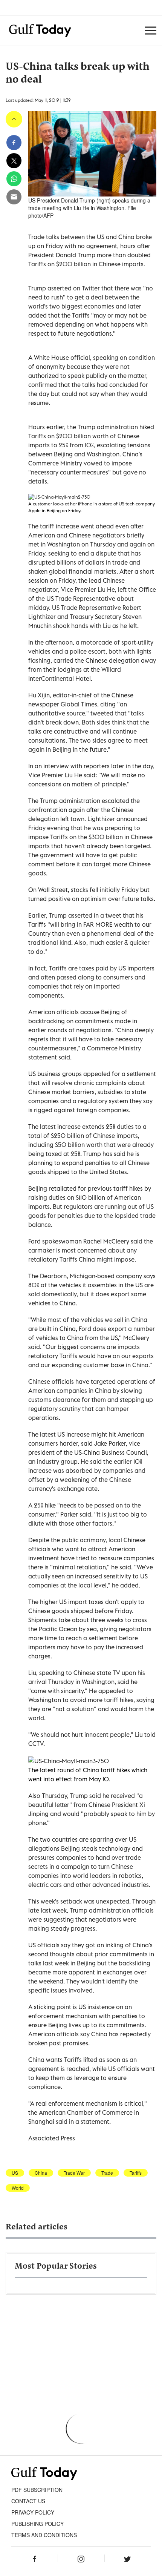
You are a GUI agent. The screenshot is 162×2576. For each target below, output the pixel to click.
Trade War (74, 2173)
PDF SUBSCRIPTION (37, 2490)
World (18, 2188)
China (41, 2173)
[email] (14, 197)
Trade (107, 2173)
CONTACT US (28, 2501)
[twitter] (14, 161)
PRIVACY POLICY (33, 2512)
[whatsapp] (14, 179)
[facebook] (14, 143)
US (15, 2173)
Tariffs (136, 2173)
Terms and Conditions (44, 2535)
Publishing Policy (37, 2524)
